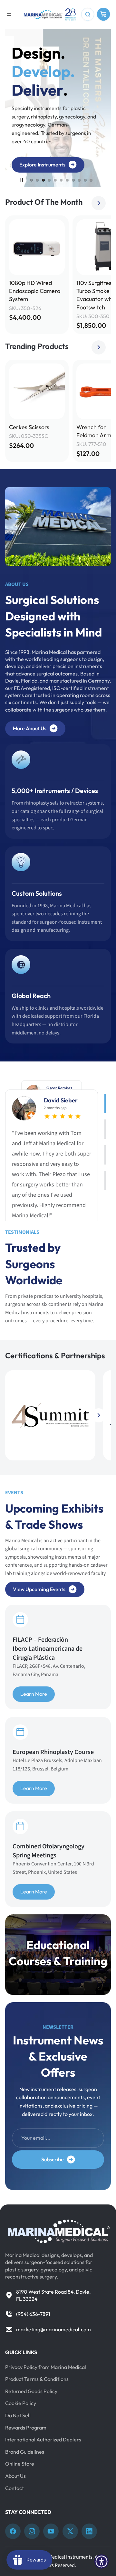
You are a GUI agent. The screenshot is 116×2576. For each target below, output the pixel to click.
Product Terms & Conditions (37, 2379)
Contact (15, 2488)
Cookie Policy (21, 2403)
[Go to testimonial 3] (105, 1155)
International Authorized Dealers (43, 2439)
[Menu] (9, 14)
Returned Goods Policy (31, 2391)
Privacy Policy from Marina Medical (46, 2367)
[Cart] (103, 14)
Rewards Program (26, 2428)
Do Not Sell (18, 2415)
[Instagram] (32, 2531)
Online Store (20, 2464)
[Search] (88, 14)
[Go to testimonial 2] (105, 1129)
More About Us (30, 728)
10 (85, 180)
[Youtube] (51, 2531)
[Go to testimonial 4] (105, 1181)
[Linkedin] (89, 2531)
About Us (15, 2476)
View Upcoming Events (39, 1589)
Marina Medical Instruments (62, 2557)
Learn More (34, 1694)
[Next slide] (99, 203)
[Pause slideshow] (22, 180)
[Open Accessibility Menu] (102, 2562)
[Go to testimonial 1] (105, 1103)
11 (91, 180)
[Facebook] (13, 2531)
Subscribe (53, 2159)
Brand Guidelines (25, 2452)
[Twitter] (70, 2531)
